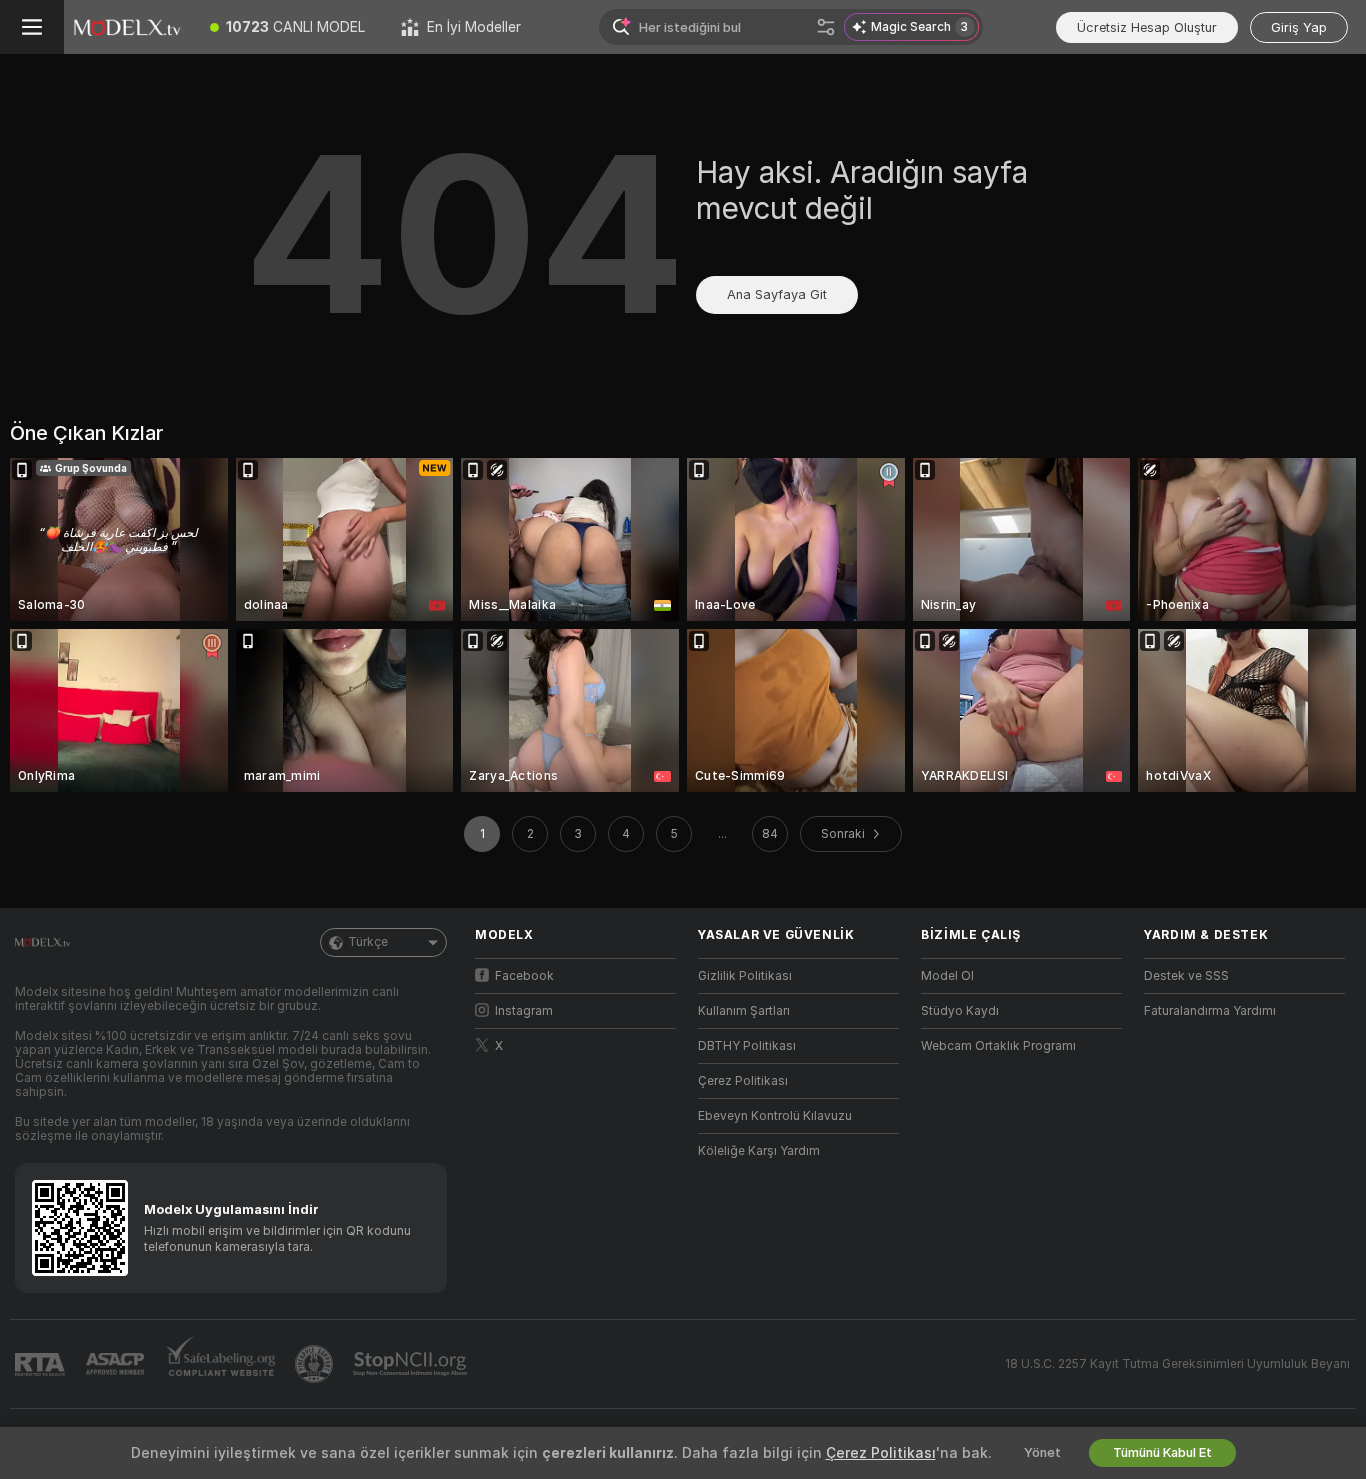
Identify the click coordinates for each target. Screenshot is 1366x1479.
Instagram (524, 1011)
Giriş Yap (1299, 27)
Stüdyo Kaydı (960, 1011)
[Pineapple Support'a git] (316, 1364)
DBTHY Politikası (747, 1046)
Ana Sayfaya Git (777, 294)
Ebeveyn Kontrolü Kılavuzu (775, 1116)
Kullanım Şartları (744, 1011)
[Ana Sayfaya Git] (128, 27)
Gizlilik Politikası (745, 976)
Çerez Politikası (743, 1081)
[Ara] (826, 27)
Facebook (524, 976)
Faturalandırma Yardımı (1210, 1011)
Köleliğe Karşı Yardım (759, 1151)
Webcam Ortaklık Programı (998, 1046)
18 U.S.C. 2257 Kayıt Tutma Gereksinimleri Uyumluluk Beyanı (1177, 1364)
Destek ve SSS (1186, 976)
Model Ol (947, 976)
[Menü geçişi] (32, 27)
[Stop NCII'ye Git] (412, 1364)
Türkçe (368, 942)
